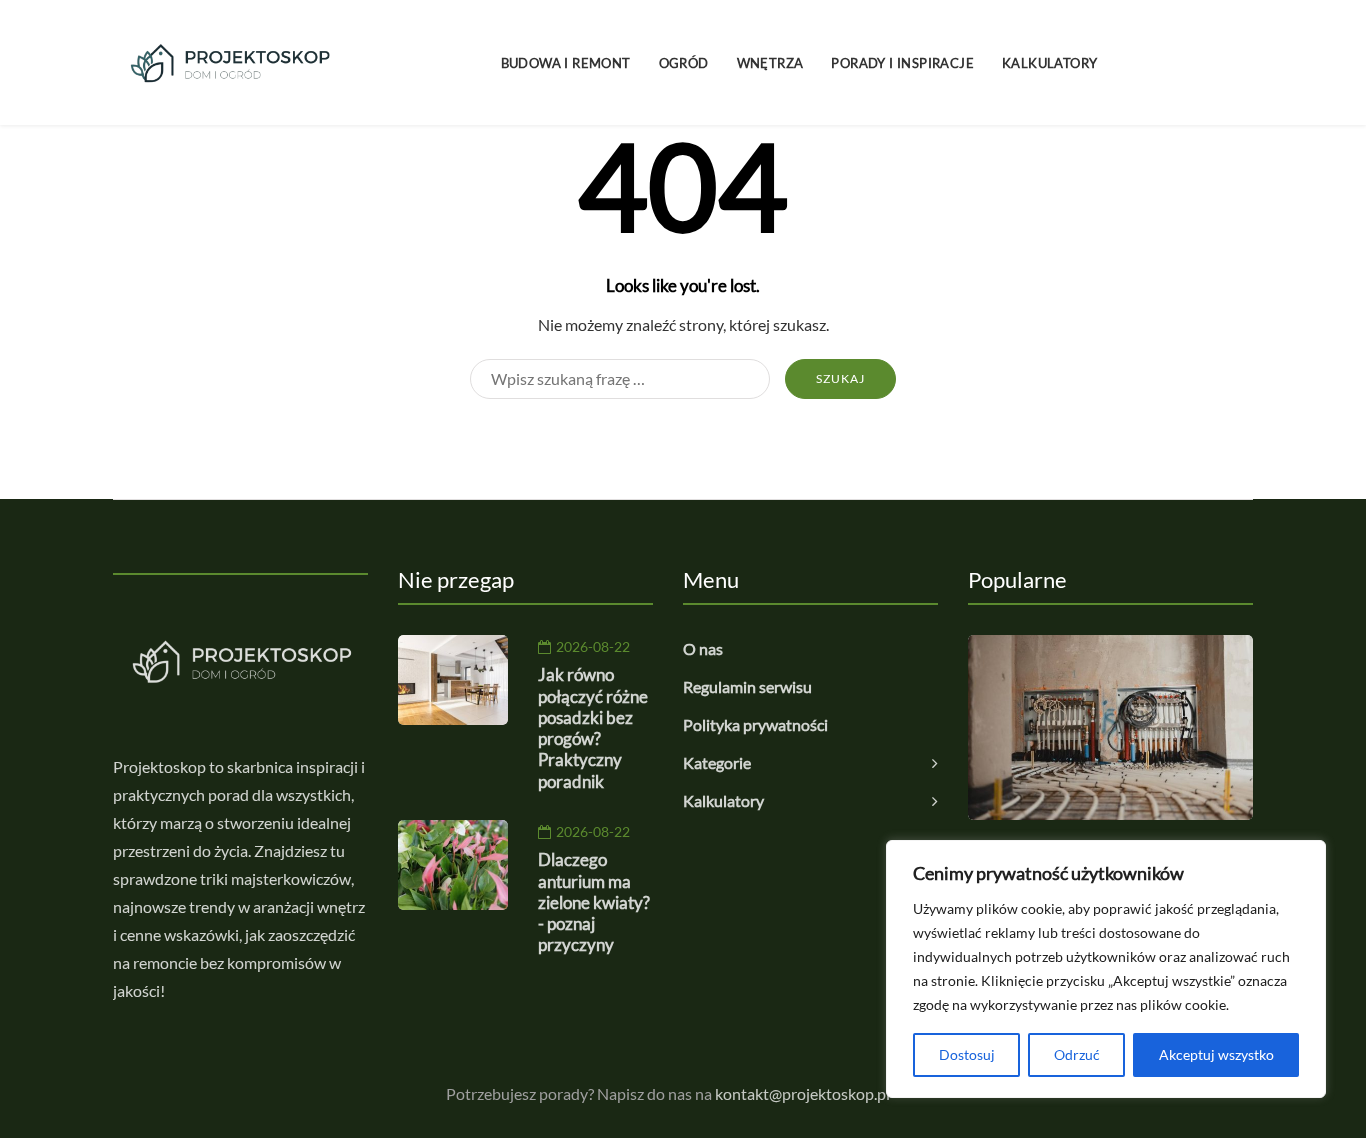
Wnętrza (770, 63)
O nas (703, 648)
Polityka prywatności (755, 724)
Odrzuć (1077, 1054)
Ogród (684, 63)
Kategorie (717, 762)
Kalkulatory (1049, 63)
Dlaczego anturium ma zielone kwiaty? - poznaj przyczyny (594, 902)
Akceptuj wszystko (1216, 1054)
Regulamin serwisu (747, 686)
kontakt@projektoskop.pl (802, 1093)
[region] (1106, 969)
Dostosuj (967, 1054)
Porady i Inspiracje (902, 63)
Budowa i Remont (566, 63)
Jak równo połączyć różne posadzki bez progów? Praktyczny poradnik (593, 727)
